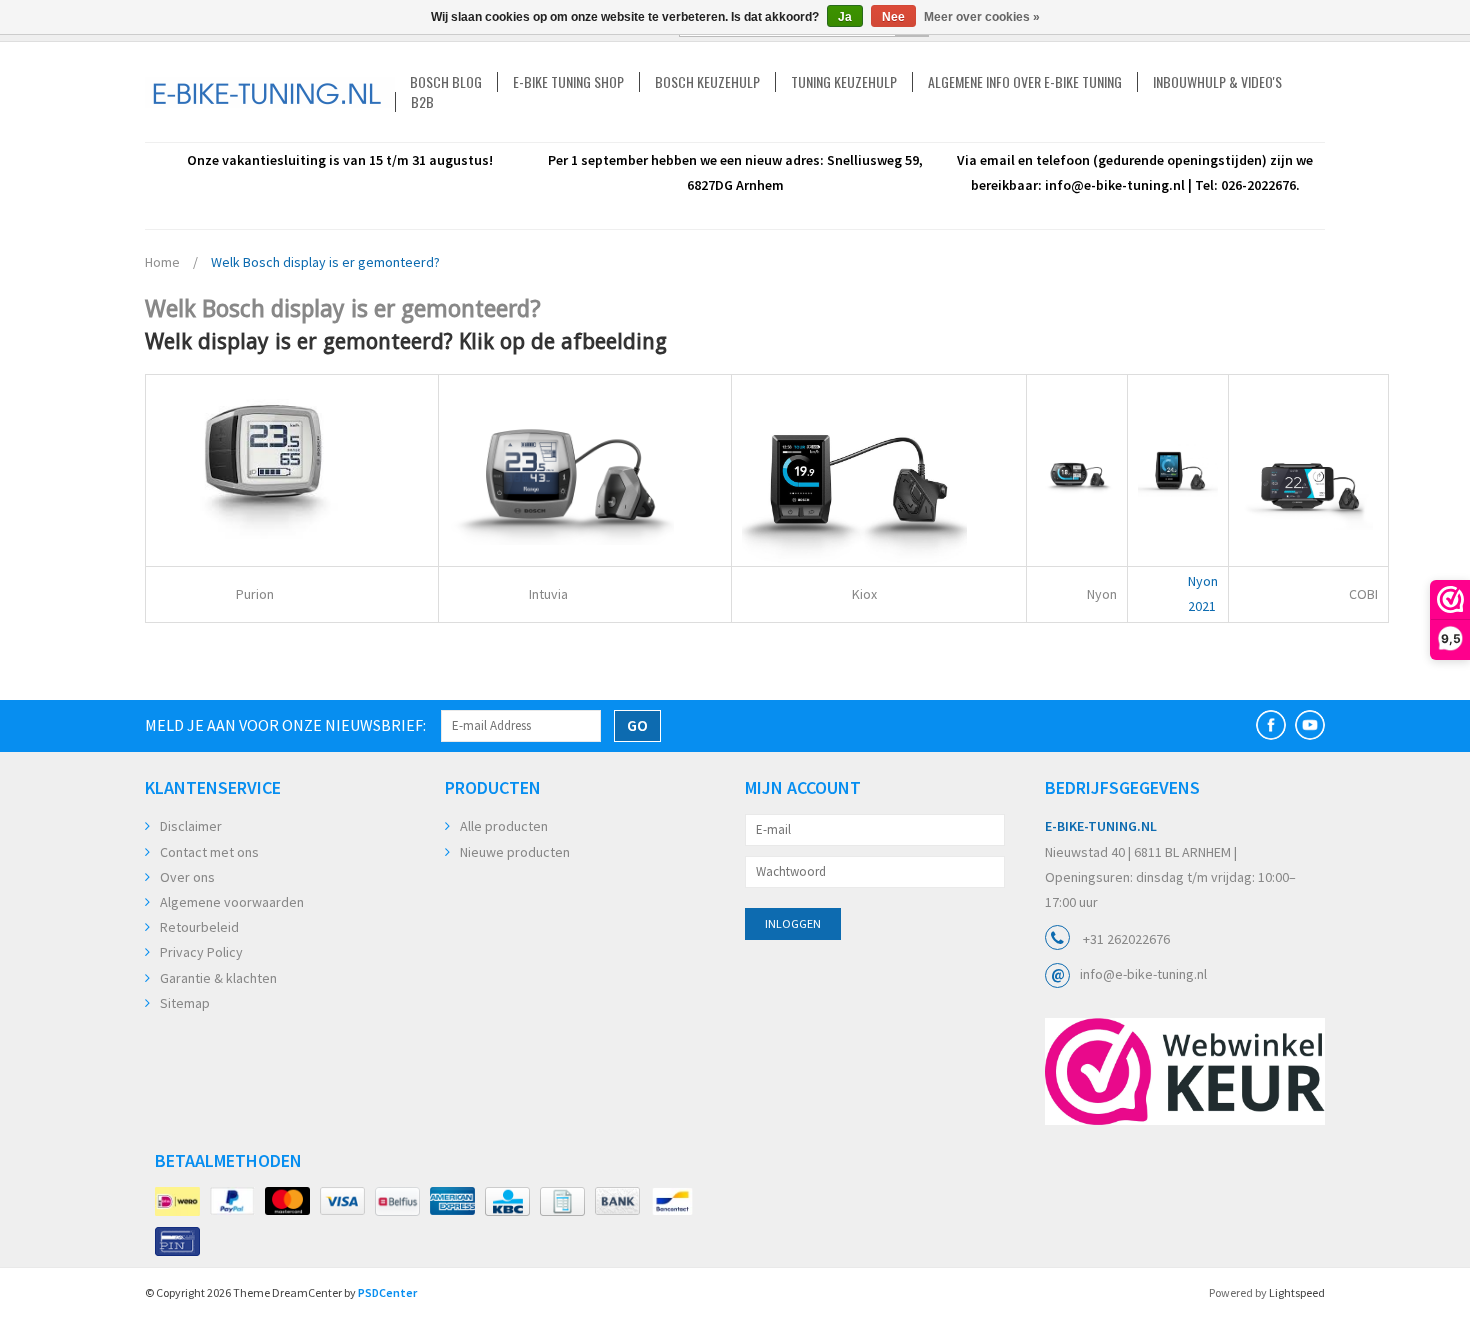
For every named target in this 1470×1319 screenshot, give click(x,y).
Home (162, 262)
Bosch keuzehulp (707, 82)
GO (637, 725)
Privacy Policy (201, 952)
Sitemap (185, 1003)
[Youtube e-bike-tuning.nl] (1310, 725)
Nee (893, 17)
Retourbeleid (199, 927)
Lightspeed (1297, 1292)
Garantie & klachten (218, 978)
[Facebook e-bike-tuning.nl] (1271, 725)
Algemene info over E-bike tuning (1025, 82)
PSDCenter (387, 1292)
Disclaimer (191, 826)
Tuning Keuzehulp (844, 82)
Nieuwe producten (515, 852)
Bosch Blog (446, 82)
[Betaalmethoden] (177, 1202)
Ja (845, 17)
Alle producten (504, 826)
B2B (422, 102)
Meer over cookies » (982, 17)
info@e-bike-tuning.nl (1143, 974)
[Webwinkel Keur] (1185, 1071)
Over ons (187, 877)
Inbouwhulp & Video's (1217, 82)
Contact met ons (209, 852)
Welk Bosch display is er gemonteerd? (325, 262)
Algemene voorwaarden (232, 902)
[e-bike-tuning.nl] (270, 92)
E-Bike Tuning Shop (568, 82)
